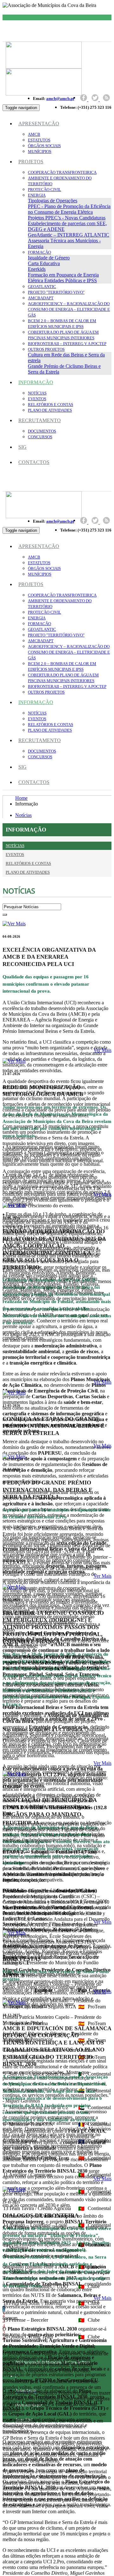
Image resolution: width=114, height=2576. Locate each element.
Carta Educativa (44, 263)
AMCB (34, 134)
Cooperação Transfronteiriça (62, 172)
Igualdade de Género (49, 258)
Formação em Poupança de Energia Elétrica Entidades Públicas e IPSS (63, 278)
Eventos (37, 399)
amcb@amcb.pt (60, 98)
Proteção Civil (44, 189)
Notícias (37, 393)
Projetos (31, 162)
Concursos (40, 437)
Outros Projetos (46, 349)
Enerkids (37, 269)
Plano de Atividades (50, 410)
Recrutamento (40, 420)
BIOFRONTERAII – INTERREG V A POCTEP (67, 344)
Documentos (42, 431)
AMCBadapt (41, 298)
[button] (14, 924)
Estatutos (39, 140)
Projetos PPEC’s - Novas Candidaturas (67, 218)
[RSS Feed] (106, 99)
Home (21, 798)
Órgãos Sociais (44, 146)
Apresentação (39, 124)
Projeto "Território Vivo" (56, 292)
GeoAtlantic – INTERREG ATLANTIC (69, 235)
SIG (22, 447)
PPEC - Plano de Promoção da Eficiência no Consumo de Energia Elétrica (69, 209)
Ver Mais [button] (102, 1050)
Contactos (34, 462)
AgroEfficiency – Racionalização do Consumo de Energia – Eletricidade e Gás (69, 309)
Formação (39, 252)
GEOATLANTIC (42, 287)
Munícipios (40, 151)
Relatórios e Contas (51, 404)
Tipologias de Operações (53, 201)
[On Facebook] (84, 99)
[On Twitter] (96, 99)
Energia (37, 195)
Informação (36, 382)
